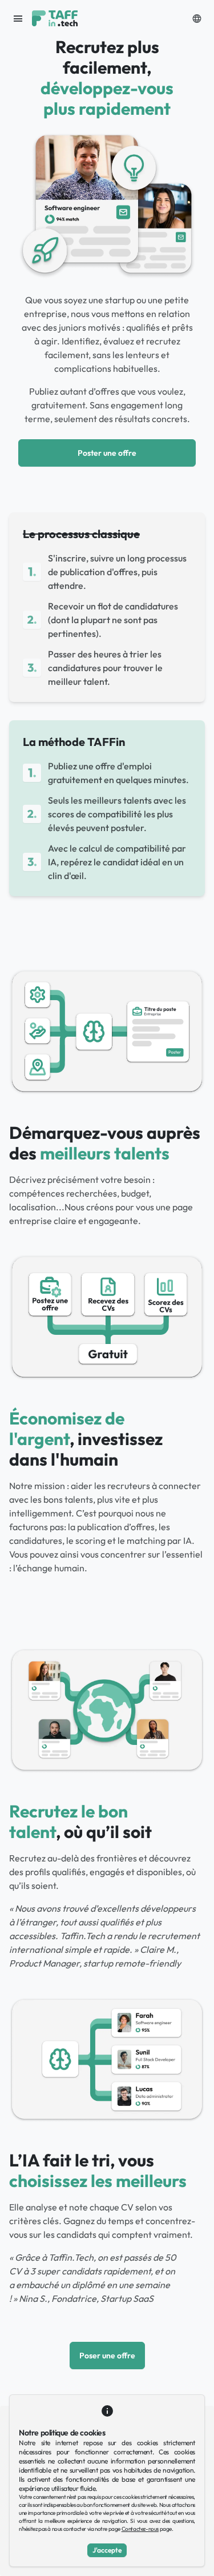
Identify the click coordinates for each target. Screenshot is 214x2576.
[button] (197, 18)
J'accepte (107, 2550)
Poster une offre (107, 453)
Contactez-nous (140, 2529)
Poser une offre (107, 2356)
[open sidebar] (18, 18)
